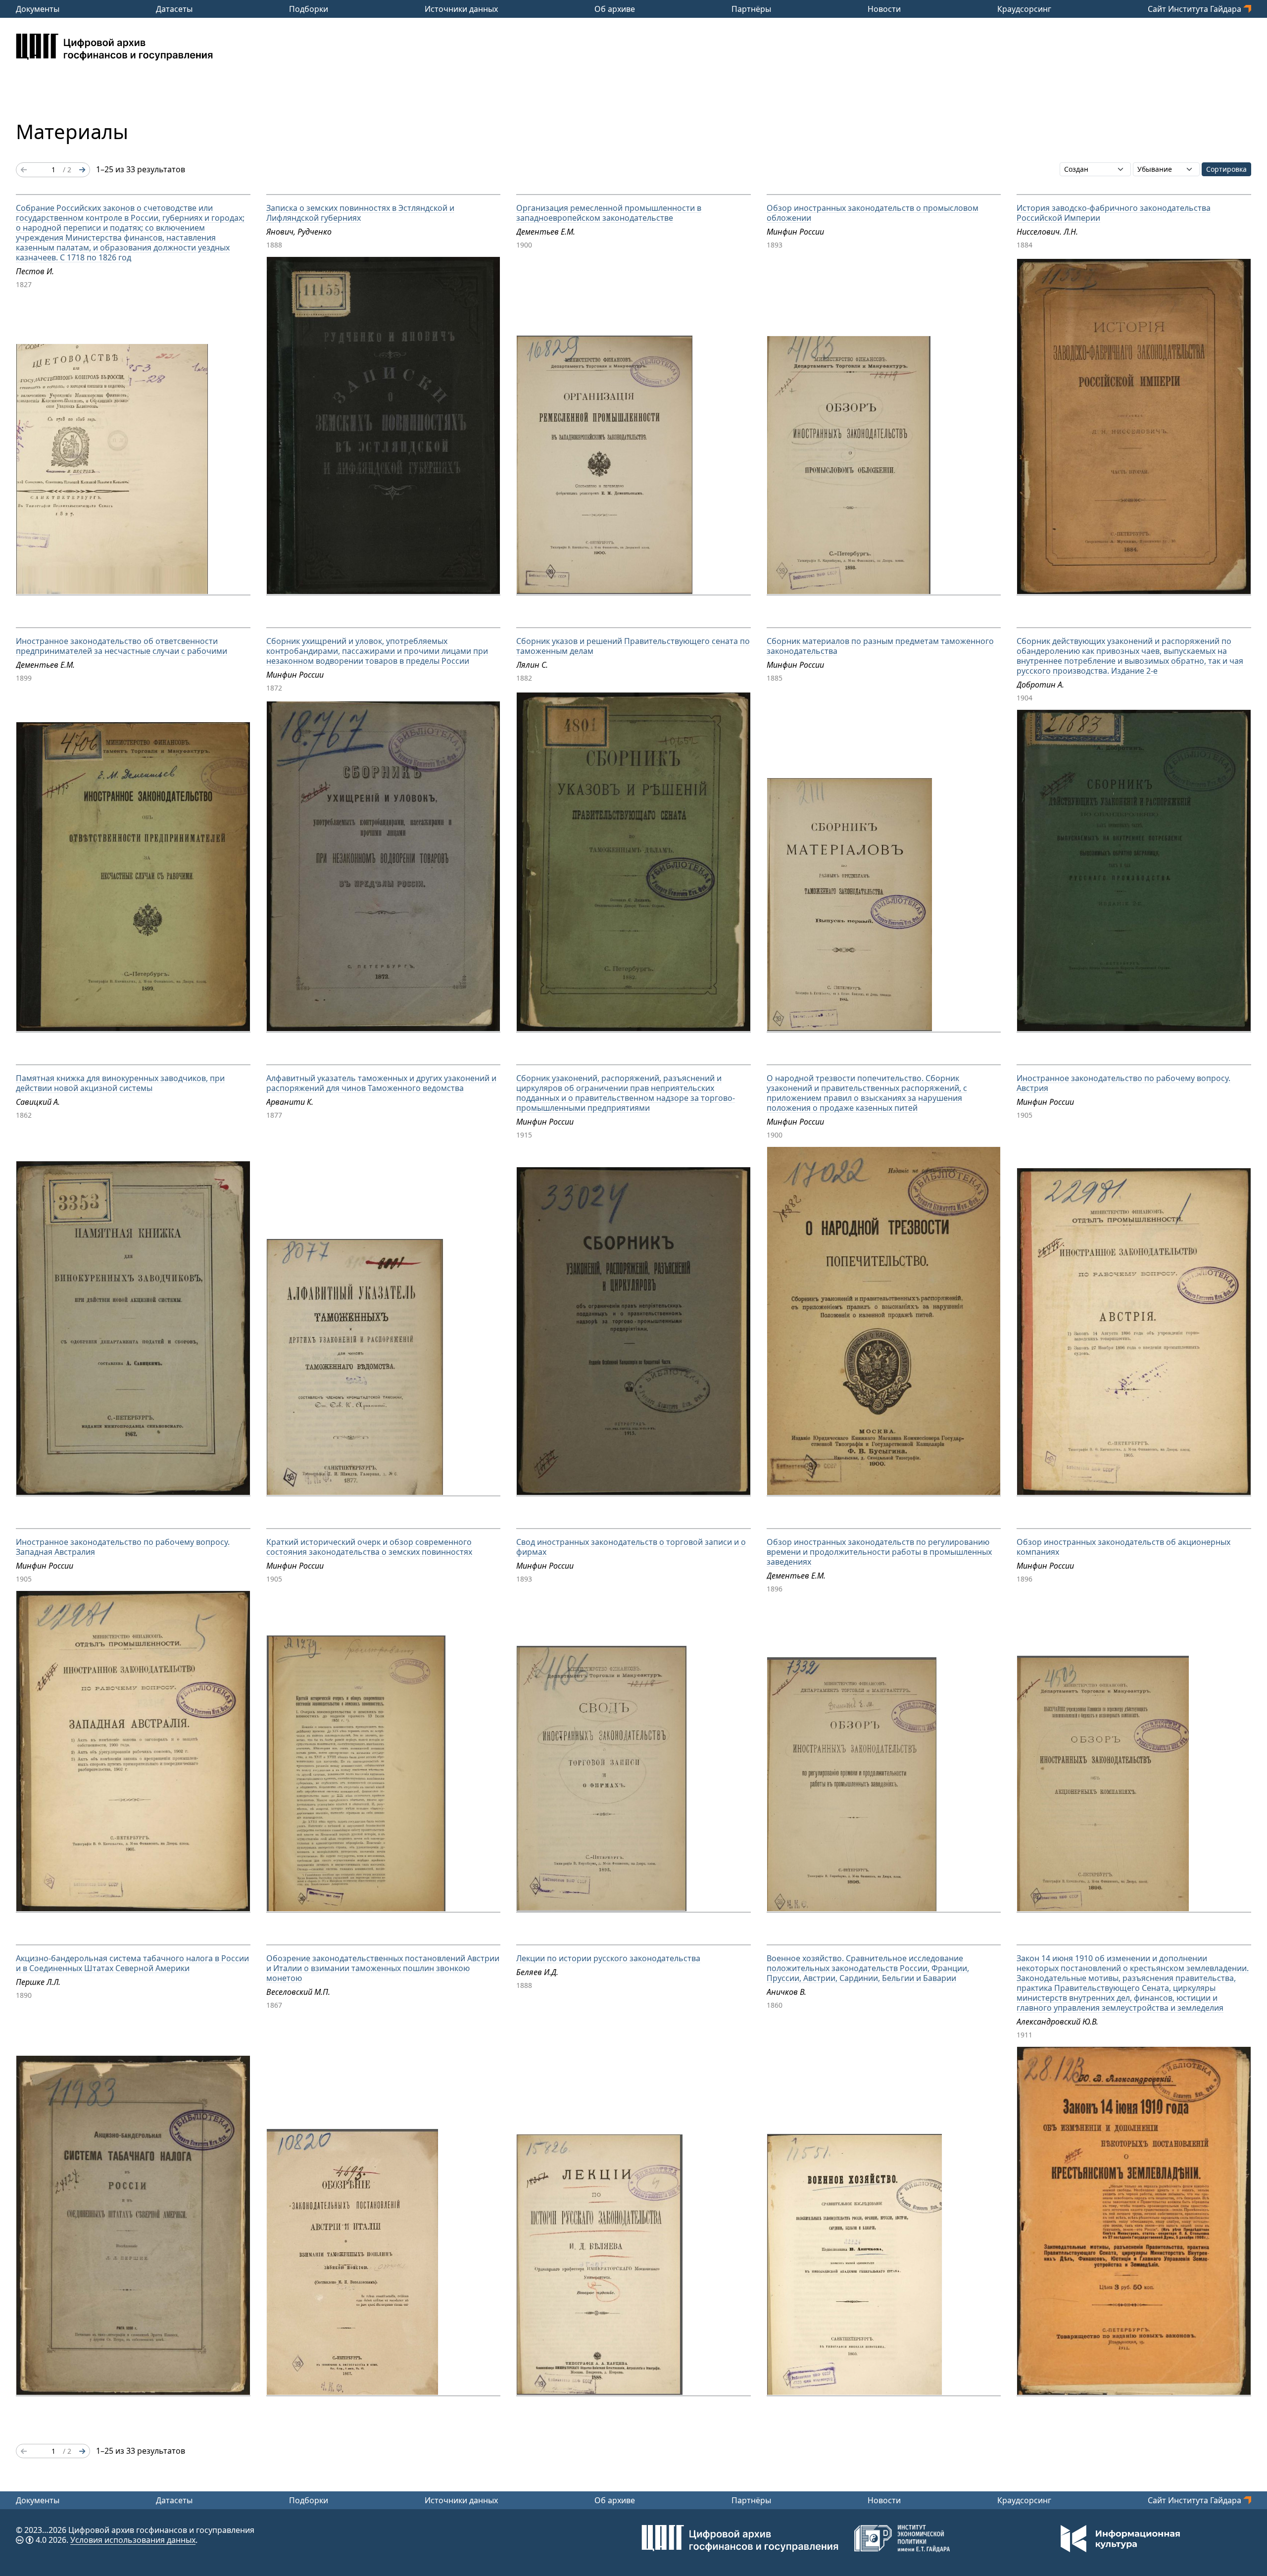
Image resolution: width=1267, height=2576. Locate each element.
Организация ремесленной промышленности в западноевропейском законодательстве (609, 213)
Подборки (309, 9)
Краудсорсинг (1024, 9)
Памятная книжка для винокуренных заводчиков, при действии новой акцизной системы (120, 1083)
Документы (38, 9)
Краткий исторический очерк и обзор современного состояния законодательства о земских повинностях (369, 1547)
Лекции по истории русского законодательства (608, 1958)
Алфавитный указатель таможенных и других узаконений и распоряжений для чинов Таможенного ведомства (381, 1083)
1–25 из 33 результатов (141, 169)
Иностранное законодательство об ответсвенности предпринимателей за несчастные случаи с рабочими (122, 646)
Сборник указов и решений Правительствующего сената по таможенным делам (633, 646)
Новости (884, 9)
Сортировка (1226, 169)
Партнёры (751, 9)
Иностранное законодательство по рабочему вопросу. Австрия (1123, 1083)
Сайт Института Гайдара (1195, 9)
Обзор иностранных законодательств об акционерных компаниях (1123, 1547)
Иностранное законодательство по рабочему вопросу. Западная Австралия (123, 1547)
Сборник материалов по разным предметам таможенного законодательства (880, 646)
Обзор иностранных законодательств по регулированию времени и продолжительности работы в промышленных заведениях (879, 1552)
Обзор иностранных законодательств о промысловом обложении (873, 213)
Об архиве (615, 9)
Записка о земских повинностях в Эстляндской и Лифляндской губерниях (360, 213)
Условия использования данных (133, 2540)
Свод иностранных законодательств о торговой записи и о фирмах (631, 1547)
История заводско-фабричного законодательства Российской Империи (1114, 213)
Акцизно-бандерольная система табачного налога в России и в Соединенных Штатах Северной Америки (132, 1963)
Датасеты (174, 9)
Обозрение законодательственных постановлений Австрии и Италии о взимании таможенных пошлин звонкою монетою (383, 1968)
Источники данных (461, 9)
